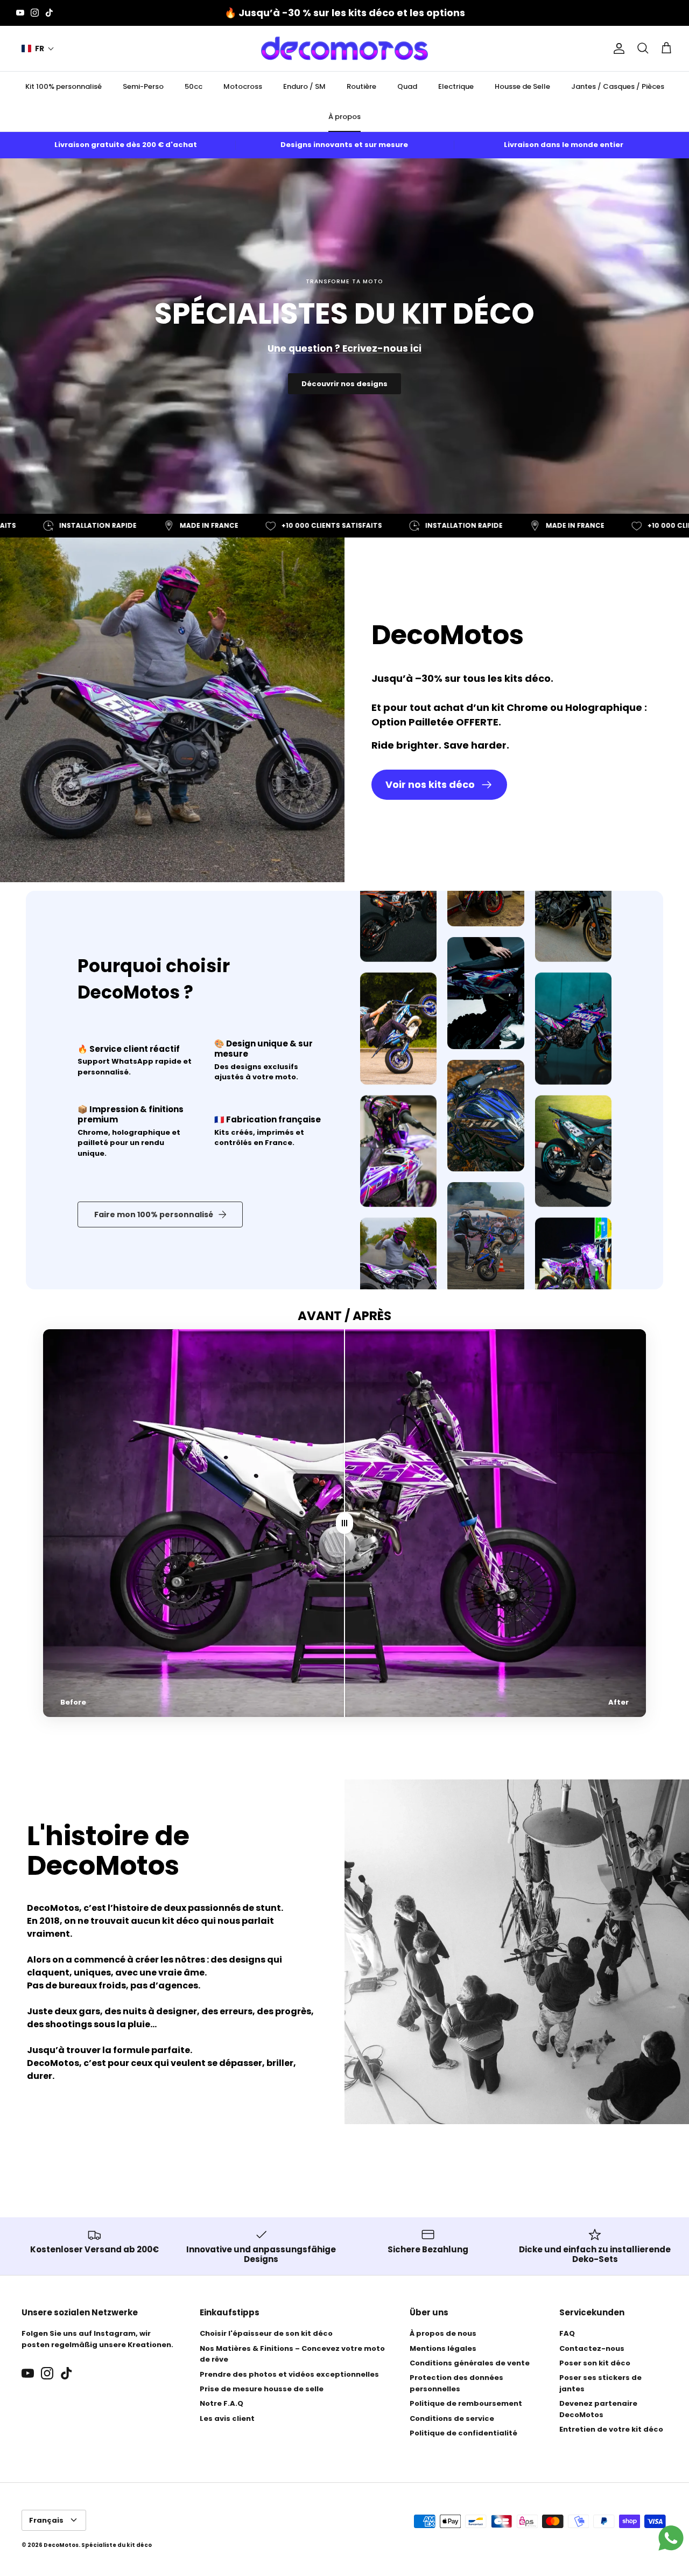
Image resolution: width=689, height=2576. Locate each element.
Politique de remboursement (466, 2403)
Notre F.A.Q (222, 2403)
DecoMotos (61, 2545)
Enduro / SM (304, 86)
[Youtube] (20, 13)
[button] (38, 49)
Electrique (456, 86)
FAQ (567, 2333)
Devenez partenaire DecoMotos (598, 2409)
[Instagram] (35, 13)
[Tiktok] (49, 13)
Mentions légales (443, 2348)
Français (46, 2520)
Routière (361, 86)
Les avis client (227, 2418)
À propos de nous (443, 2333)
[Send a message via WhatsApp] (671, 2538)
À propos (344, 117)
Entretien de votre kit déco (611, 2429)
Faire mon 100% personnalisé (154, 1214)
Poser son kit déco (595, 2363)
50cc (194, 86)
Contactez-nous (592, 2348)
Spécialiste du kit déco (117, 2545)
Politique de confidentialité (463, 2433)
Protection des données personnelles (456, 2383)
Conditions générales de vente (470, 2363)
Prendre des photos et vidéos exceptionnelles (289, 2374)
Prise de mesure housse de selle (262, 2389)
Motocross (243, 86)
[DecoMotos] (344, 48)
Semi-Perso (143, 86)
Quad (407, 86)
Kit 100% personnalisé (64, 86)
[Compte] (617, 48)
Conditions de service (452, 2418)
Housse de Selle (522, 86)
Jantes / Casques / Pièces (618, 86)
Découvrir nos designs (344, 384)
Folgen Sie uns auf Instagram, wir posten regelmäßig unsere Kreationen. (97, 2339)
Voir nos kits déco (430, 784)
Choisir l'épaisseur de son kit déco (266, 2333)
